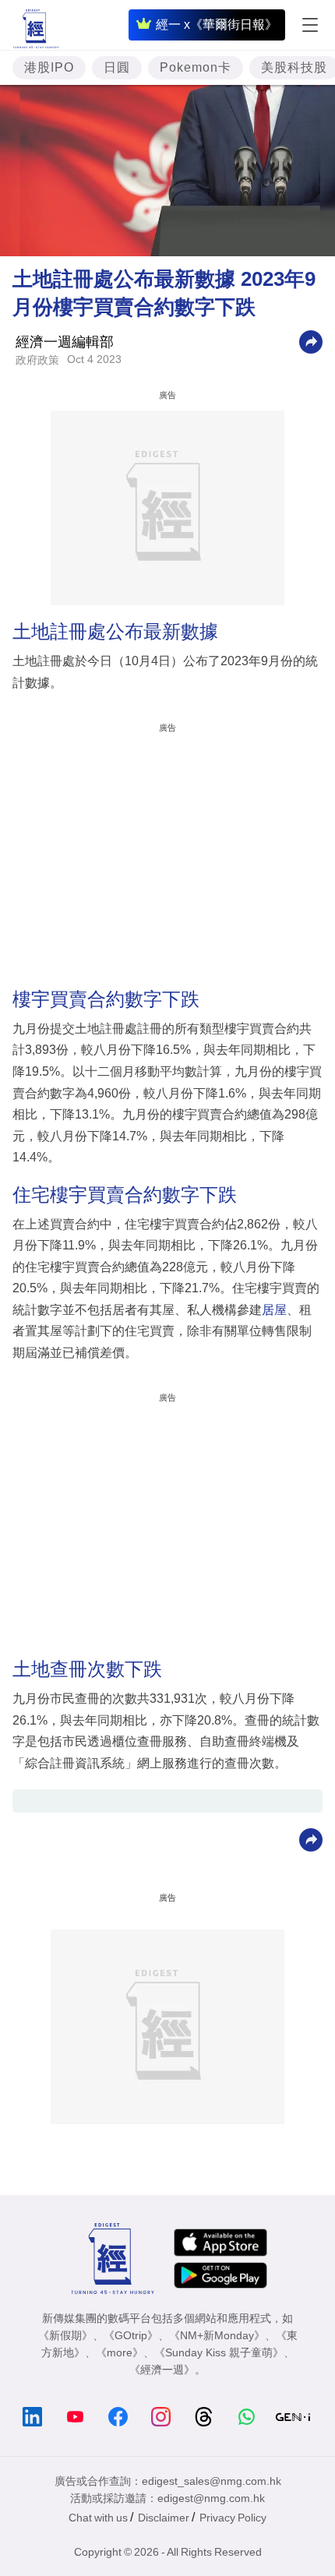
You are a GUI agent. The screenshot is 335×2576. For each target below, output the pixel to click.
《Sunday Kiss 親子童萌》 (219, 2352)
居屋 (274, 1310)
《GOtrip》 (131, 2335)
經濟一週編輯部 (65, 342)
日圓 (117, 67)
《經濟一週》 (162, 2370)
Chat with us (98, 2518)
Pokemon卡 (196, 67)
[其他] (311, 342)
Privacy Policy (233, 2518)
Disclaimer (164, 2518)
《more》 (120, 2352)
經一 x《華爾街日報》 (217, 25)
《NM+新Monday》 (217, 2335)
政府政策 (37, 360)
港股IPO (49, 67)
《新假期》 (65, 2335)
